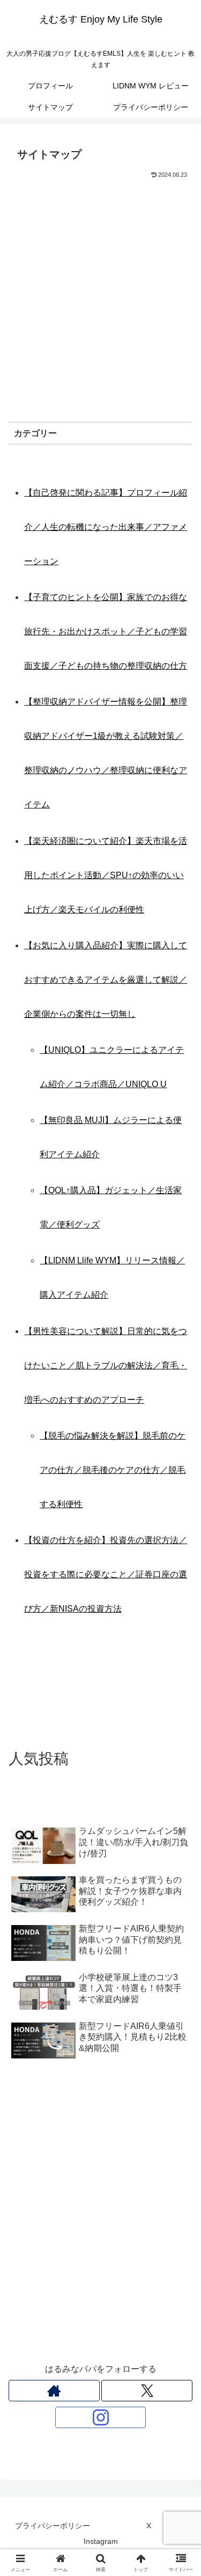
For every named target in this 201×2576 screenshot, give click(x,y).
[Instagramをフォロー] (101, 2417)
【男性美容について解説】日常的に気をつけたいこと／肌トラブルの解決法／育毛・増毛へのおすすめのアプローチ (106, 1365)
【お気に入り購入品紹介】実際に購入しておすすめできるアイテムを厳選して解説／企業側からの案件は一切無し (106, 980)
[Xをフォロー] (147, 2391)
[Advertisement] (100, 287)
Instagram (101, 2541)
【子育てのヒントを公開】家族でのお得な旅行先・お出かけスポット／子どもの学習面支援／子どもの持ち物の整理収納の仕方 (106, 631)
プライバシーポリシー (53, 2526)
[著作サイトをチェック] (54, 2391)
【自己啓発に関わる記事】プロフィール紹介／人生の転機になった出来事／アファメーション (106, 527)
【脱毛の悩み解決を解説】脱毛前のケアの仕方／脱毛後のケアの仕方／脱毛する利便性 (113, 1470)
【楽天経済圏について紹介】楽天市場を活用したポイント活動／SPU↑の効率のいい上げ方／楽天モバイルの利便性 (106, 875)
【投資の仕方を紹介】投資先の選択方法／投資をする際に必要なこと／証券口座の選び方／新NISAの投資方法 (106, 1574)
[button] (180, 1773)
